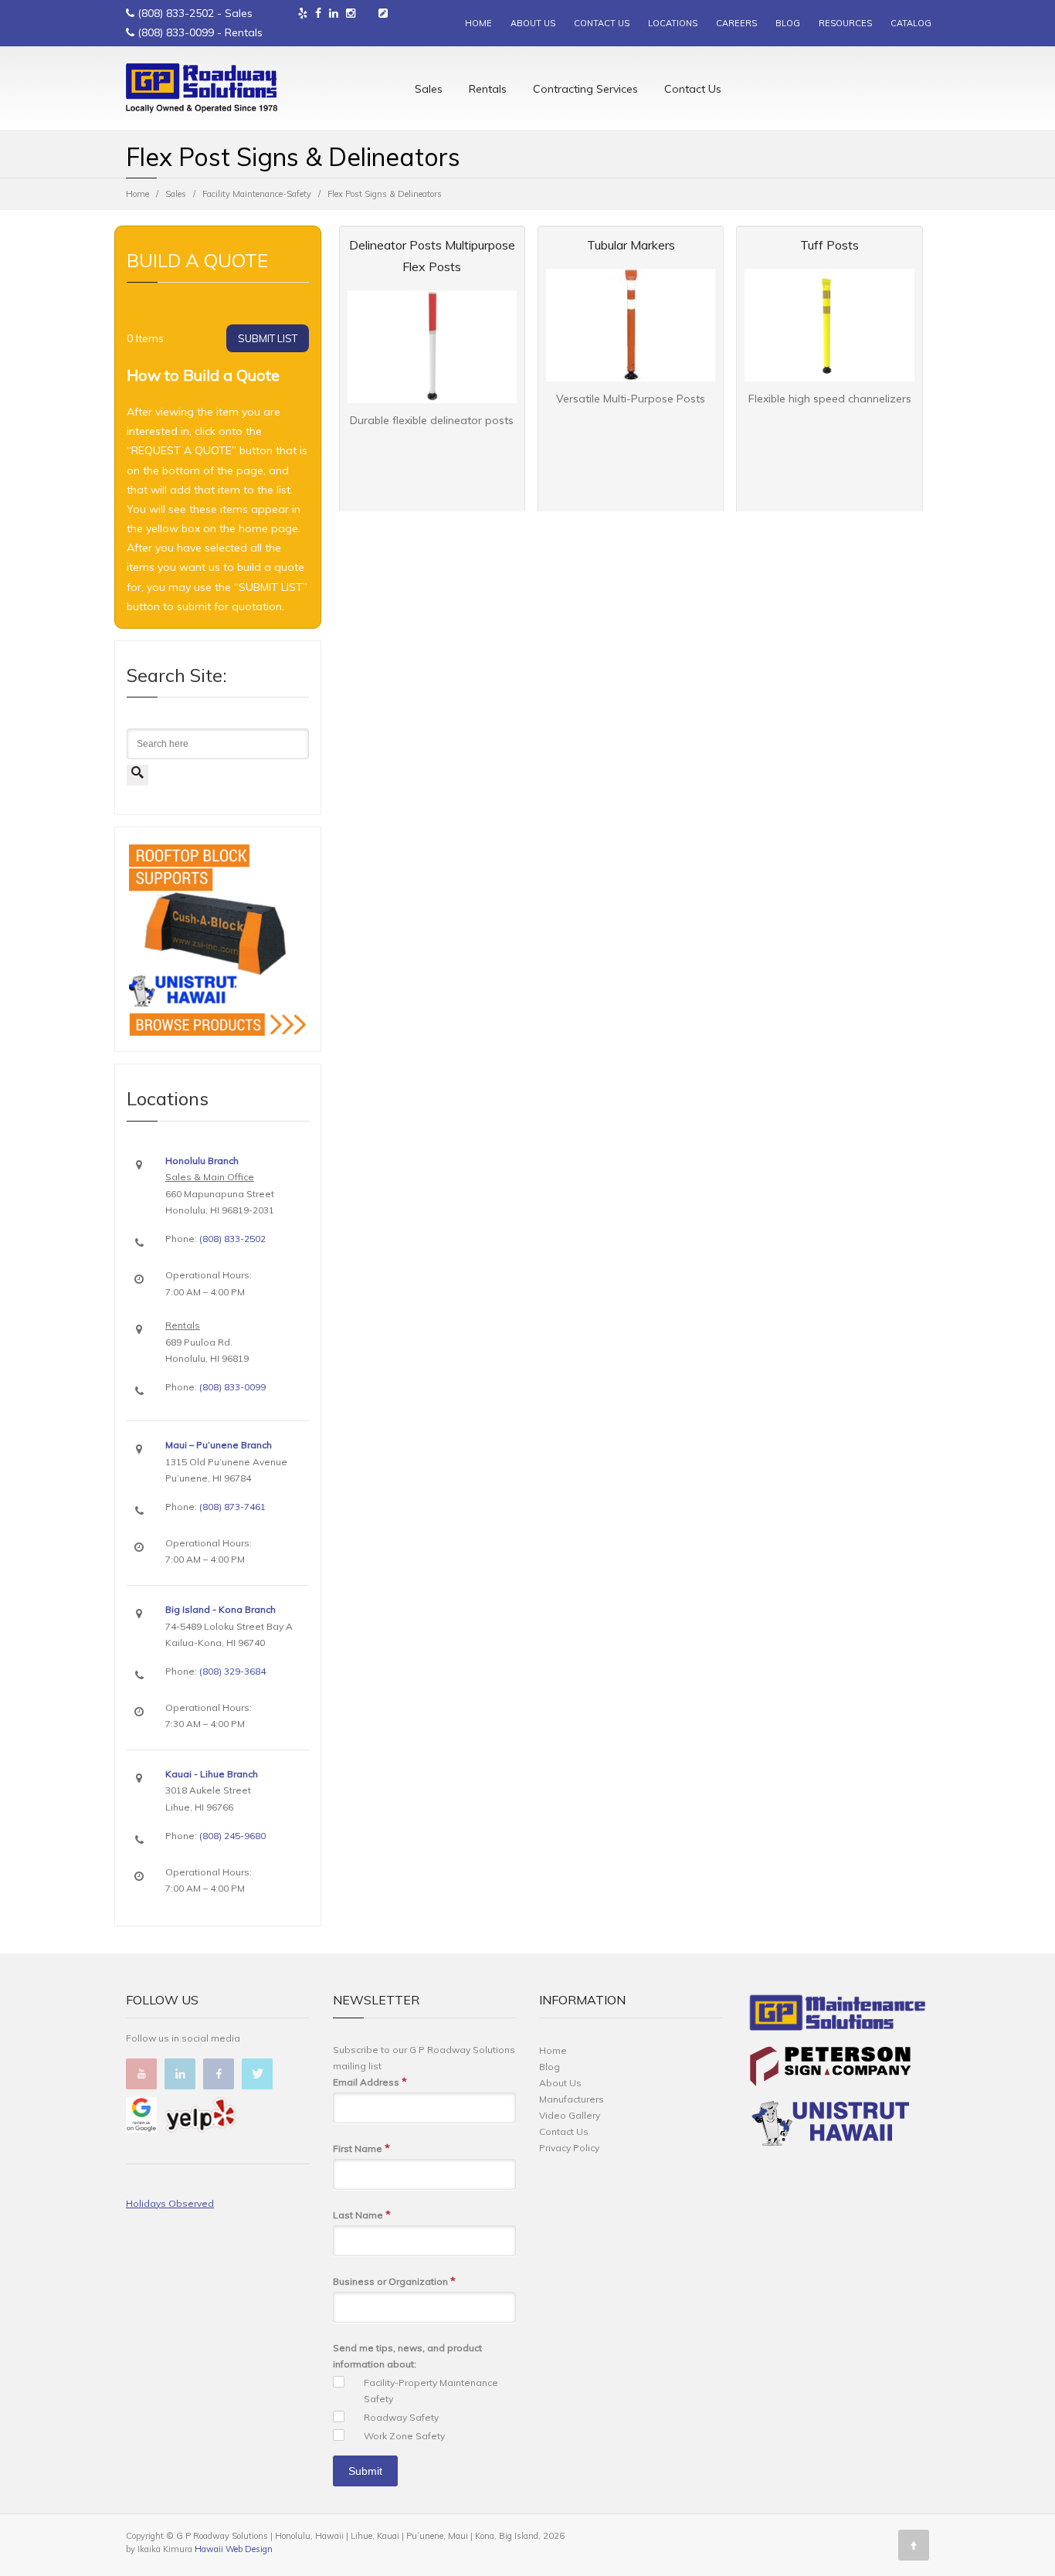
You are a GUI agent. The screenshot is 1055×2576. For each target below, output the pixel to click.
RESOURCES (845, 23)
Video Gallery (570, 2115)
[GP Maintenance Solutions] (838, 2016)
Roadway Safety (401, 2417)
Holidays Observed (170, 2203)
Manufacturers (572, 2099)
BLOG (788, 23)
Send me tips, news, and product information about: (407, 2356)
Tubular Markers (631, 245)
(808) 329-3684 (232, 1671)
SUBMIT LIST (268, 338)
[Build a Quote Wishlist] (383, 13)
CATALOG (911, 23)
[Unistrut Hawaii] (830, 2126)
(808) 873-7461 (232, 1507)
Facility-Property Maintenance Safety (431, 2391)
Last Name (362, 2215)
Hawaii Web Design (234, 2549)
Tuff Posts (829, 245)
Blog (550, 2067)
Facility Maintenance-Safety (257, 194)
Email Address (370, 2082)
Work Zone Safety (404, 2436)
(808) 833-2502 (176, 13)
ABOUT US (533, 23)
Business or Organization (394, 2281)
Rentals (488, 89)
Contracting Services (585, 89)
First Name (361, 2148)
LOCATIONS (673, 23)
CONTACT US (602, 23)
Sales (429, 89)
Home (137, 194)
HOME (478, 23)
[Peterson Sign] (830, 2069)
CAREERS (736, 23)
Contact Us (693, 89)
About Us (560, 2083)
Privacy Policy (569, 2148)
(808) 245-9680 (232, 1836)
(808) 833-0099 (176, 32)
